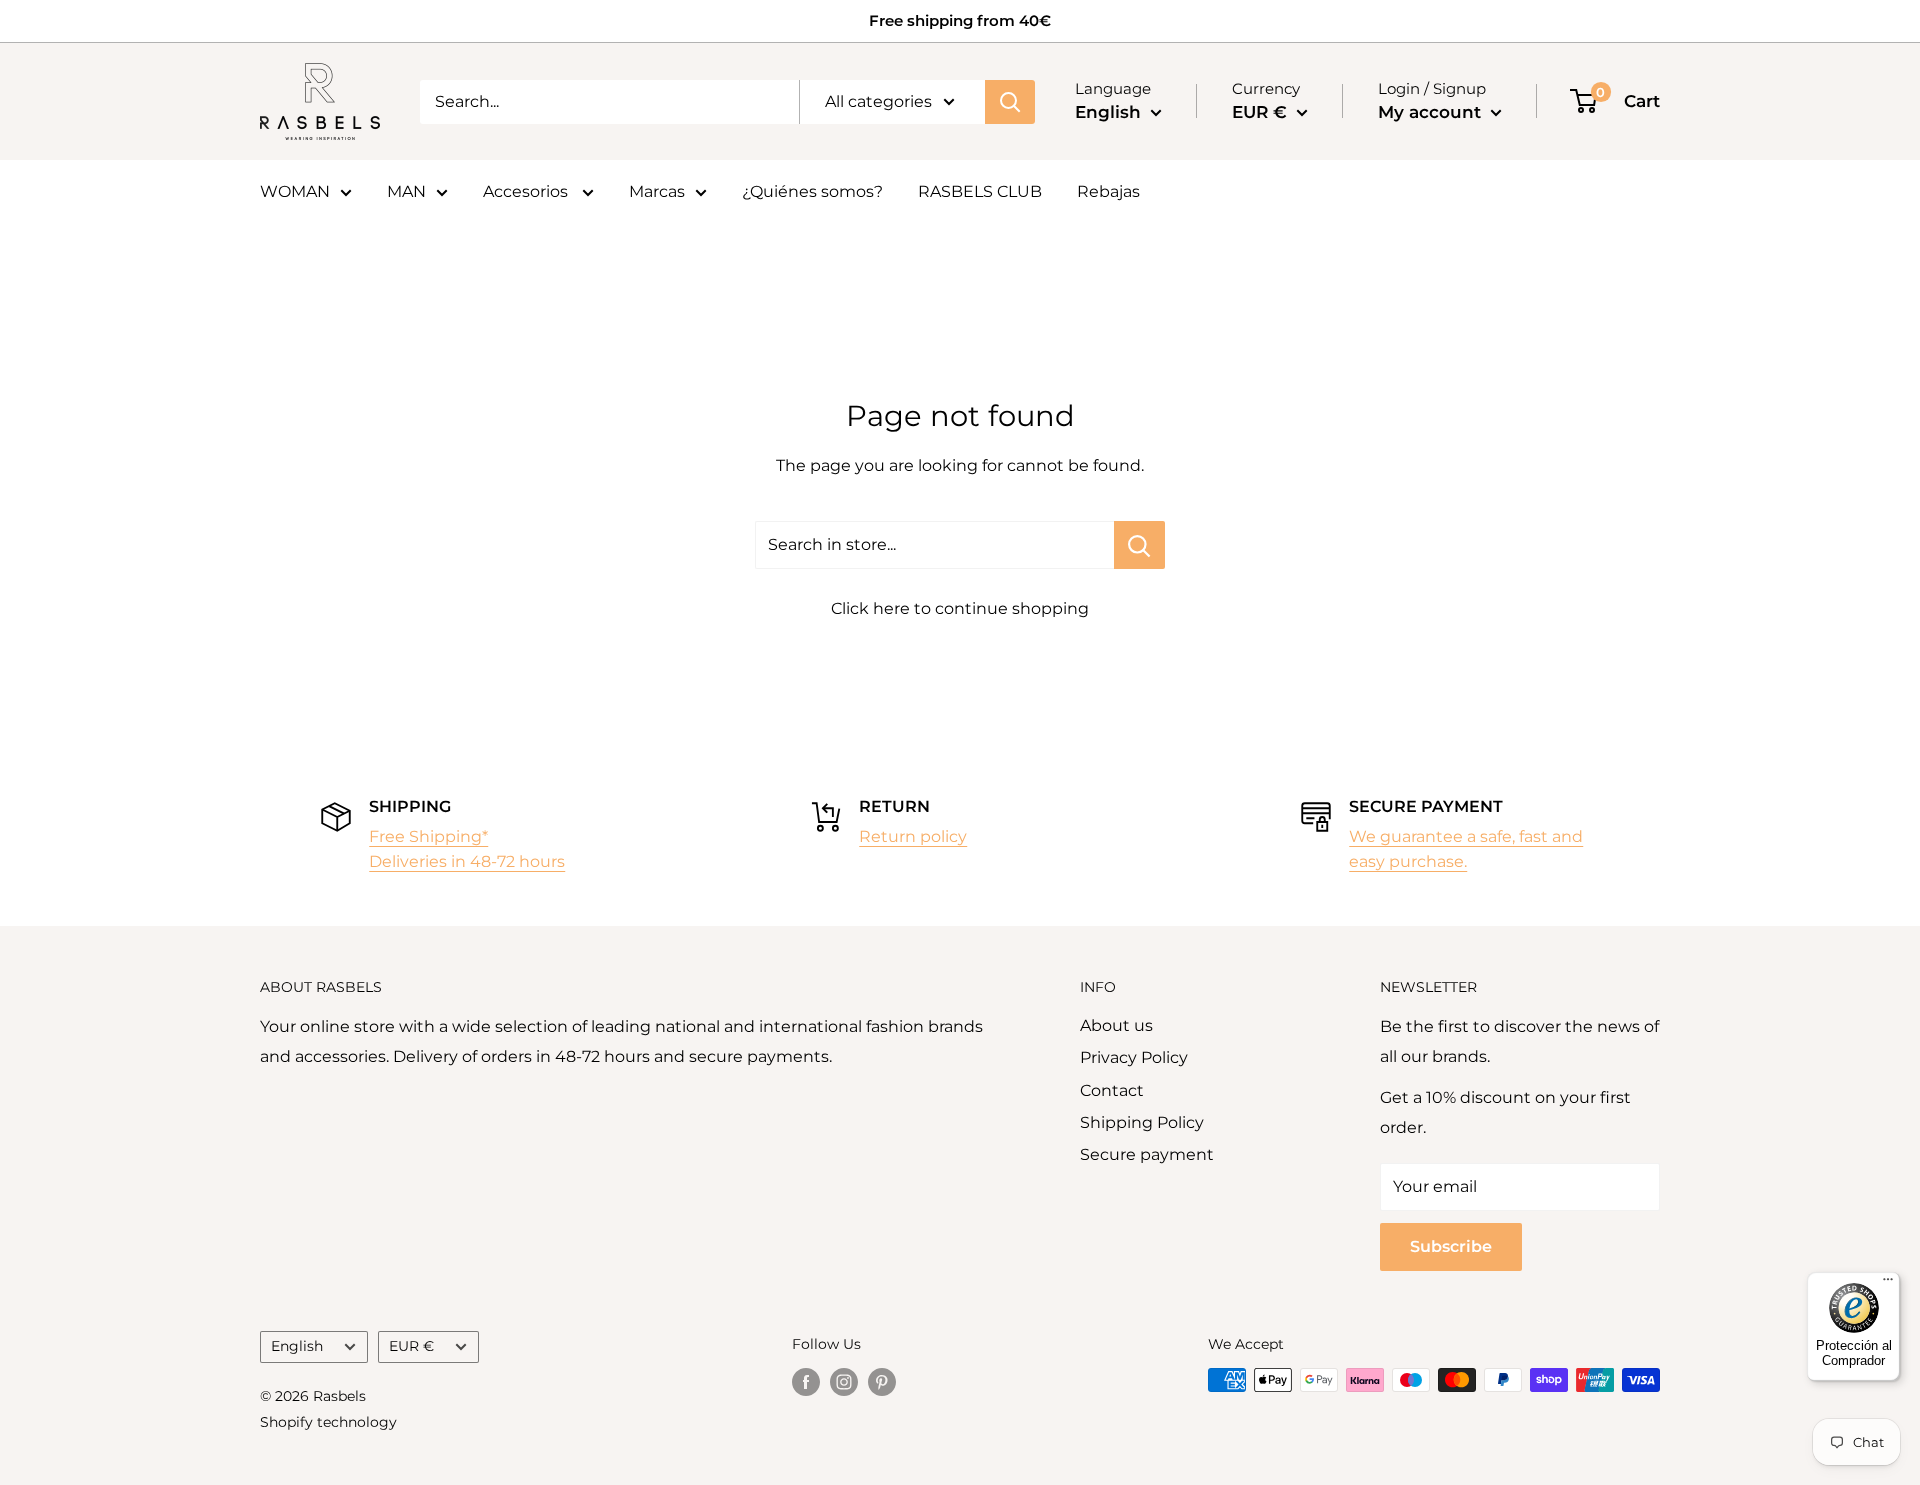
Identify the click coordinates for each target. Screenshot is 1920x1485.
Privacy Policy (1134, 1057)
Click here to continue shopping (960, 608)
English (297, 1346)
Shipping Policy (1142, 1122)
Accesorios (527, 191)
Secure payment (1147, 1154)
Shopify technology (328, 1422)
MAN (406, 191)
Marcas (657, 191)
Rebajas (1108, 191)
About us (1116, 1025)
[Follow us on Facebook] (806, 1382)
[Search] (1010, 102)
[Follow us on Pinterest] (882, 1382)
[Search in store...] (1139, 545)
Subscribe (1451, 1246)
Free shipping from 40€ (960, 20)
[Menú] (1888, 1284)
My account (1432, 112)
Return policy (913, 836)
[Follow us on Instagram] (844, 1382)
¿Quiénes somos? (812, 191)
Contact (1112, 1090)
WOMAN (295, 191)
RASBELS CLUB (980, 191)
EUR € (411, 1346)
